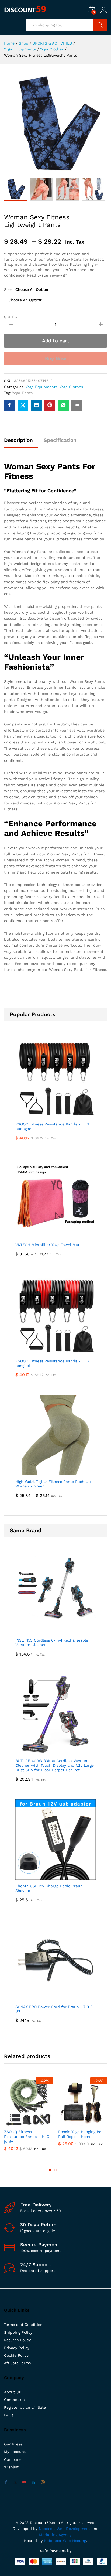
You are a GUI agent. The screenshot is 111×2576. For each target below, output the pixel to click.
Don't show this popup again (59, 1326)
